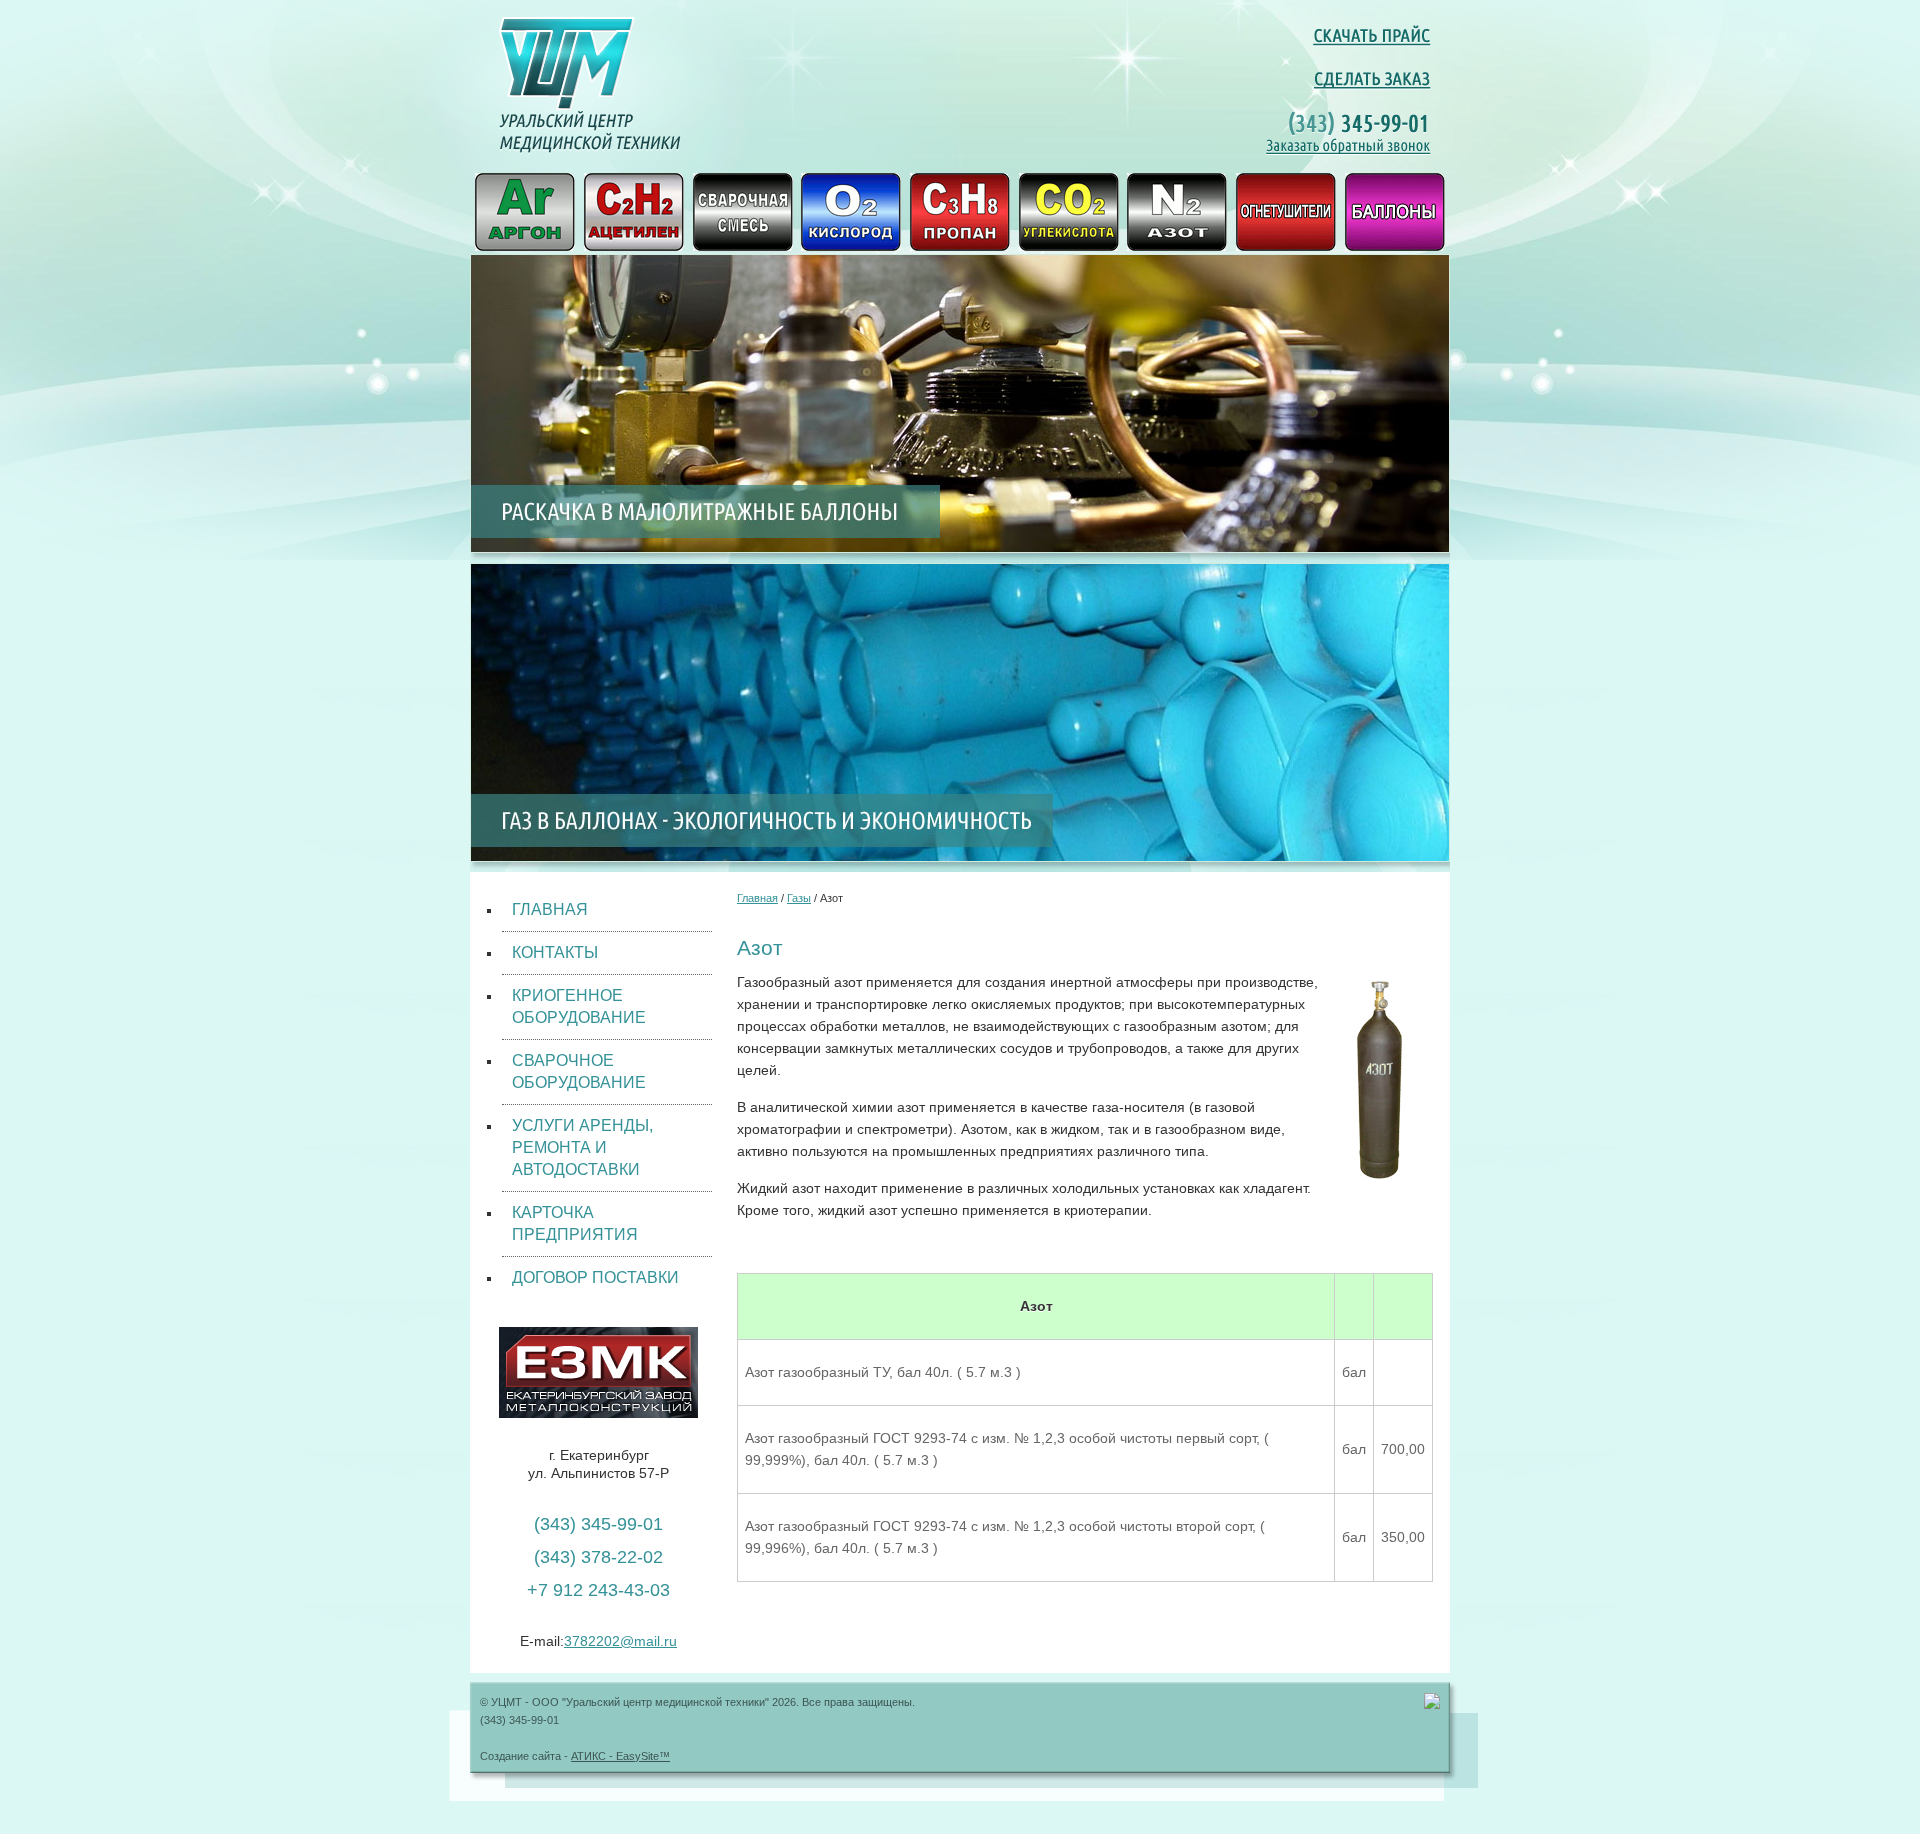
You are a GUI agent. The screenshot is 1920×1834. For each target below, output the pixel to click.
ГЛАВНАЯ (550, 909)
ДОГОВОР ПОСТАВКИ (595, 1277)
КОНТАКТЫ (555, 952)
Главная (757, 898)
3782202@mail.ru (620, 1641)
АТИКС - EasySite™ (620, 1756)
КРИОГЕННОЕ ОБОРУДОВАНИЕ (579, 1006)
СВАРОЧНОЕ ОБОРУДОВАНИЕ (579, 1071)
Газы (799, 898)
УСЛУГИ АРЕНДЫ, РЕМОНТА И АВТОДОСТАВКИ (582, 1147)
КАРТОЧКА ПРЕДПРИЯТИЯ (575, 1223)
